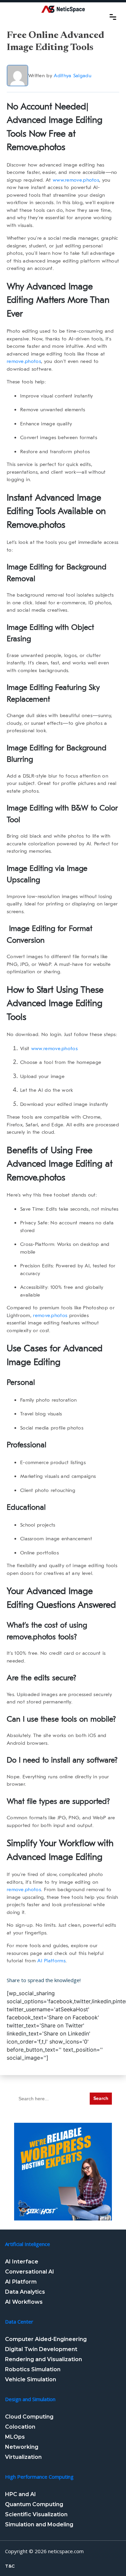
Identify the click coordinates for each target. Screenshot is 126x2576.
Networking (22, 2447)
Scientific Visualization (36, 2514)
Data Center (19, 2322)
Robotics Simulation (33, 2369)
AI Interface (22, 2262)
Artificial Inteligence (28, 2244)
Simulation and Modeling (39, 2524)
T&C (10, 2566)
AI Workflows (24, 2302)
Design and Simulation (30, 2399)
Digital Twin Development (41, 2349)
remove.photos (24, 361)
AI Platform (21, 2282)
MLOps (15, 2437)
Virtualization (23, 2457)
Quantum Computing (34, 2504)
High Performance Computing (39, 2477)
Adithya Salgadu (73, 76)
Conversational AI (30, 2272)
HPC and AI (20, 2494)
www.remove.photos (76, 180)
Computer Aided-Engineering (46, 2339)
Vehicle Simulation (31, 2379)
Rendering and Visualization (44, 2359)
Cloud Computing (29, 2417)
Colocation (20, 2427)
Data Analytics (25, 2292)
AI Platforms (51, 1961)
